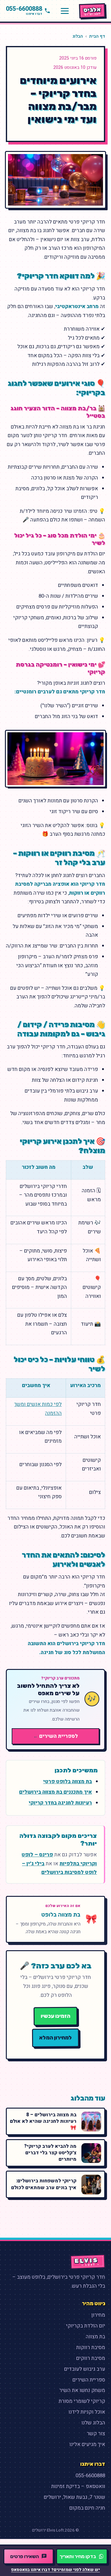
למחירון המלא (55, 2038)
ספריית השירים (89, 2380)
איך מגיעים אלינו (87, 2444)
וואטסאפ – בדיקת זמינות (78, 2486)
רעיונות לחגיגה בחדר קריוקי (60, 1803)
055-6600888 (90, 2476)
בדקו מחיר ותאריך (78, 2556)
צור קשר (96, 2434)
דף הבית (97, 36)
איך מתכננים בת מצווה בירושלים (55, 1792)
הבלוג (78, 36)
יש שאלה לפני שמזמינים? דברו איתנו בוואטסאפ (55, 2570)
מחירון (98, 2315)
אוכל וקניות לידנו (87, 2412)
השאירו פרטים (25, 2556)
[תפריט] (65, 11)
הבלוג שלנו (93, 2423)
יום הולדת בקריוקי (86, 2326)
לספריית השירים (56, 1736)
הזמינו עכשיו (55, 2016)
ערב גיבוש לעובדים (85, 2369)
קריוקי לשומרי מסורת (82, 2401)
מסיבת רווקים (91, 2358)
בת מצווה (95, 2337)
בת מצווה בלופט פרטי (68, 1781)
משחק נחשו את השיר (82, 2390)
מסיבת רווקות (91, 2347)
